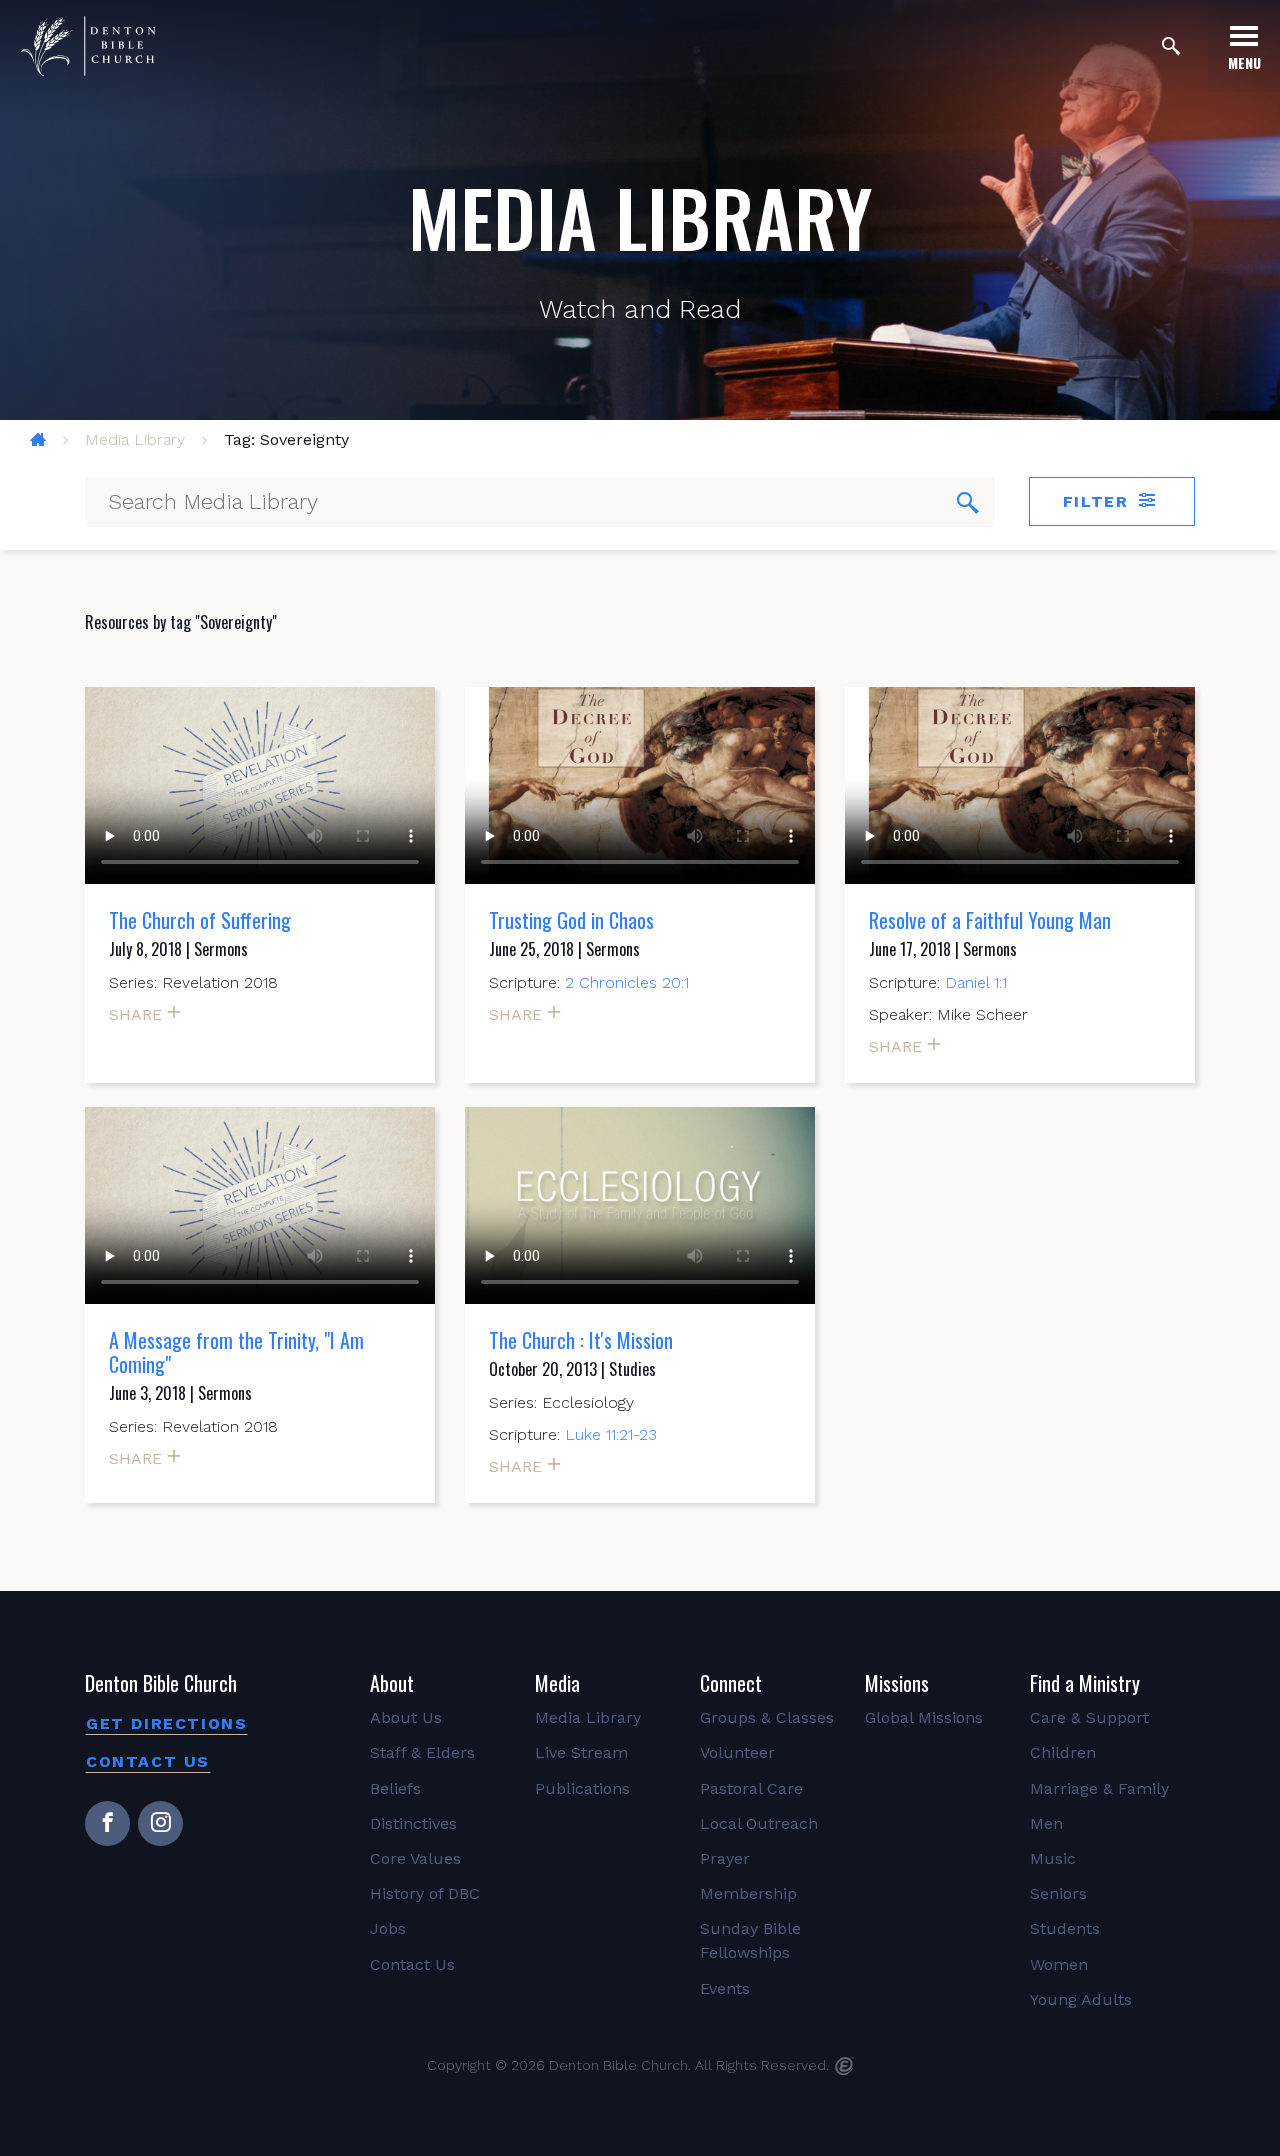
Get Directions (166, 1723)
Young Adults (1081, 1999)
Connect (731, 1683)
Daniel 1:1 (976, 982)
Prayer (725, 1858)
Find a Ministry (1085, 1683)
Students (1065, 1928)
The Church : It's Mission (581, 1340)
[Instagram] (160, 1823)
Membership (748, 1893)
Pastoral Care (751, 1788)
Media (557, 1683)
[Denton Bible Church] (88, 46)
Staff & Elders (422, 1752)
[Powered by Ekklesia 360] (844, 2066)
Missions (897, 1683)
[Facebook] (107, 1823)
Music (1053, 1858)
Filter (1099, 501)
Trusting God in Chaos (571, 920)
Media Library (135, 439)
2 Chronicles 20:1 (627, 982)
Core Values (415, 1858)
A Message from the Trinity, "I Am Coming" (236, 1352)
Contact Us (148, 1761)
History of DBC (425, 1893)
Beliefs (395, 1788)
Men (1046, 1823)
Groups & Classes (767, 1717)
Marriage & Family (1099, 1788)
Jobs (388, 1928)
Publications (582, 1788)
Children (1063, 1752)
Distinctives (413, 1823)
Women (1059, 1964)
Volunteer (737, 1752)
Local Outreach (759, 1823)
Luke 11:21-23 (611, 1434)
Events (725, 1988)
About (392, 1683)
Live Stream (581, 1752)
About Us (406, 1717)
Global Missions (924, 1717)
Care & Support (1089, 1717)
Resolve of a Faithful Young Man (990, 920)
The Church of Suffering (200, 920)
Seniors (1058, 1893)
